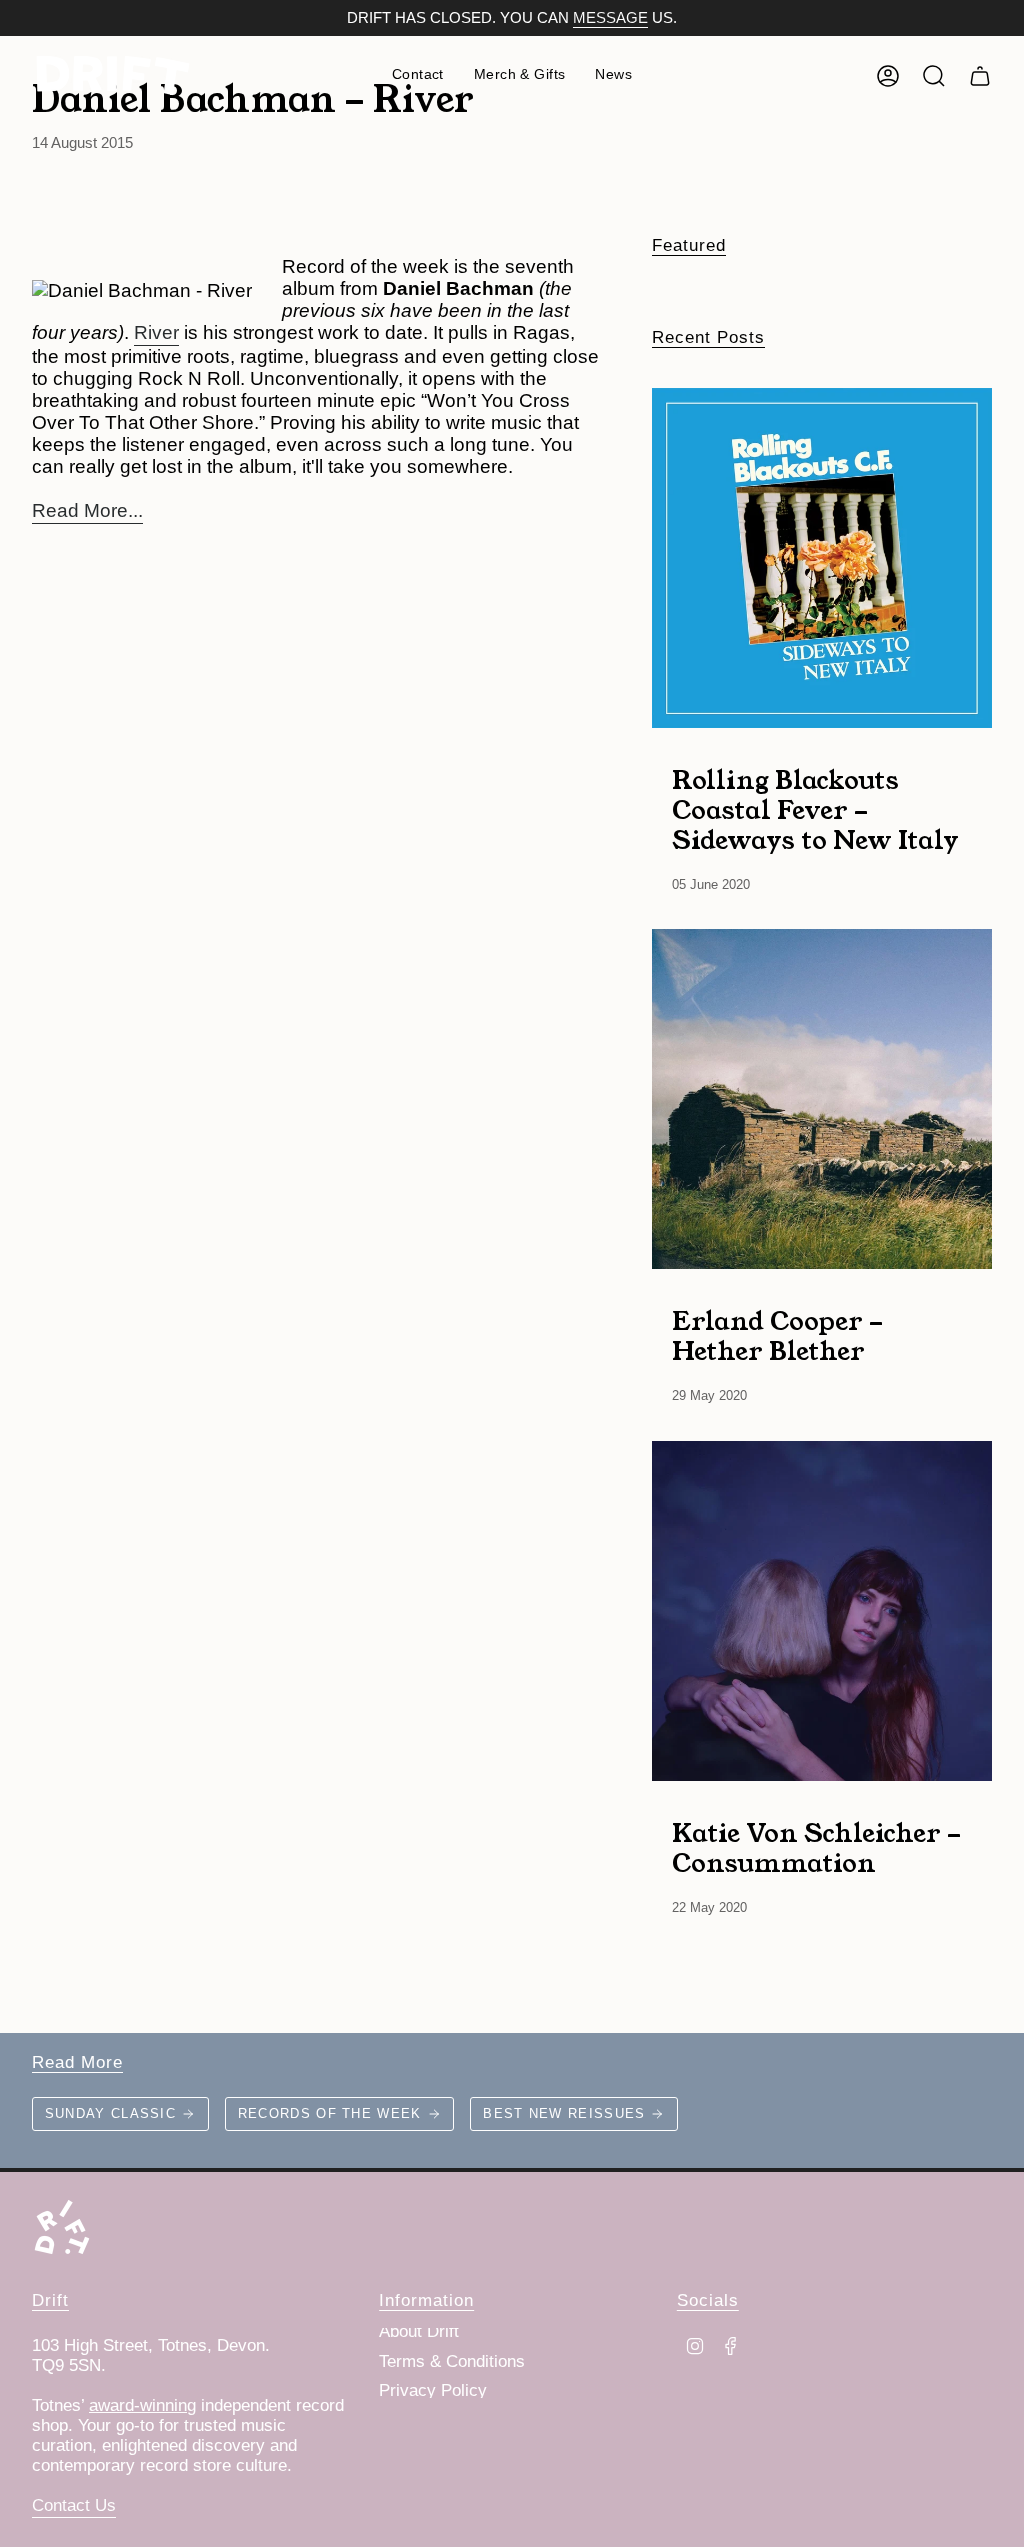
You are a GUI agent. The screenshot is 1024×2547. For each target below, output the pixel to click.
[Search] (934, 76)
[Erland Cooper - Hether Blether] (822, 1099)
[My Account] (888, 76)
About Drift (419, 2331)
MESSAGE (610, 18)
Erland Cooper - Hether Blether (777, 1335)
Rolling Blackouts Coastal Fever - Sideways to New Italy (815, 809)
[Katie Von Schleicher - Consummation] (822, 1611)
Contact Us (74, 2505)
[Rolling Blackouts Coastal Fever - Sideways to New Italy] (822, 558)
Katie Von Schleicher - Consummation (816, 1847)
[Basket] (980, 76)
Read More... (87, 510)
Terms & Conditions (452, 2361)
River (156, 332)
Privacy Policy (433, 2390)
